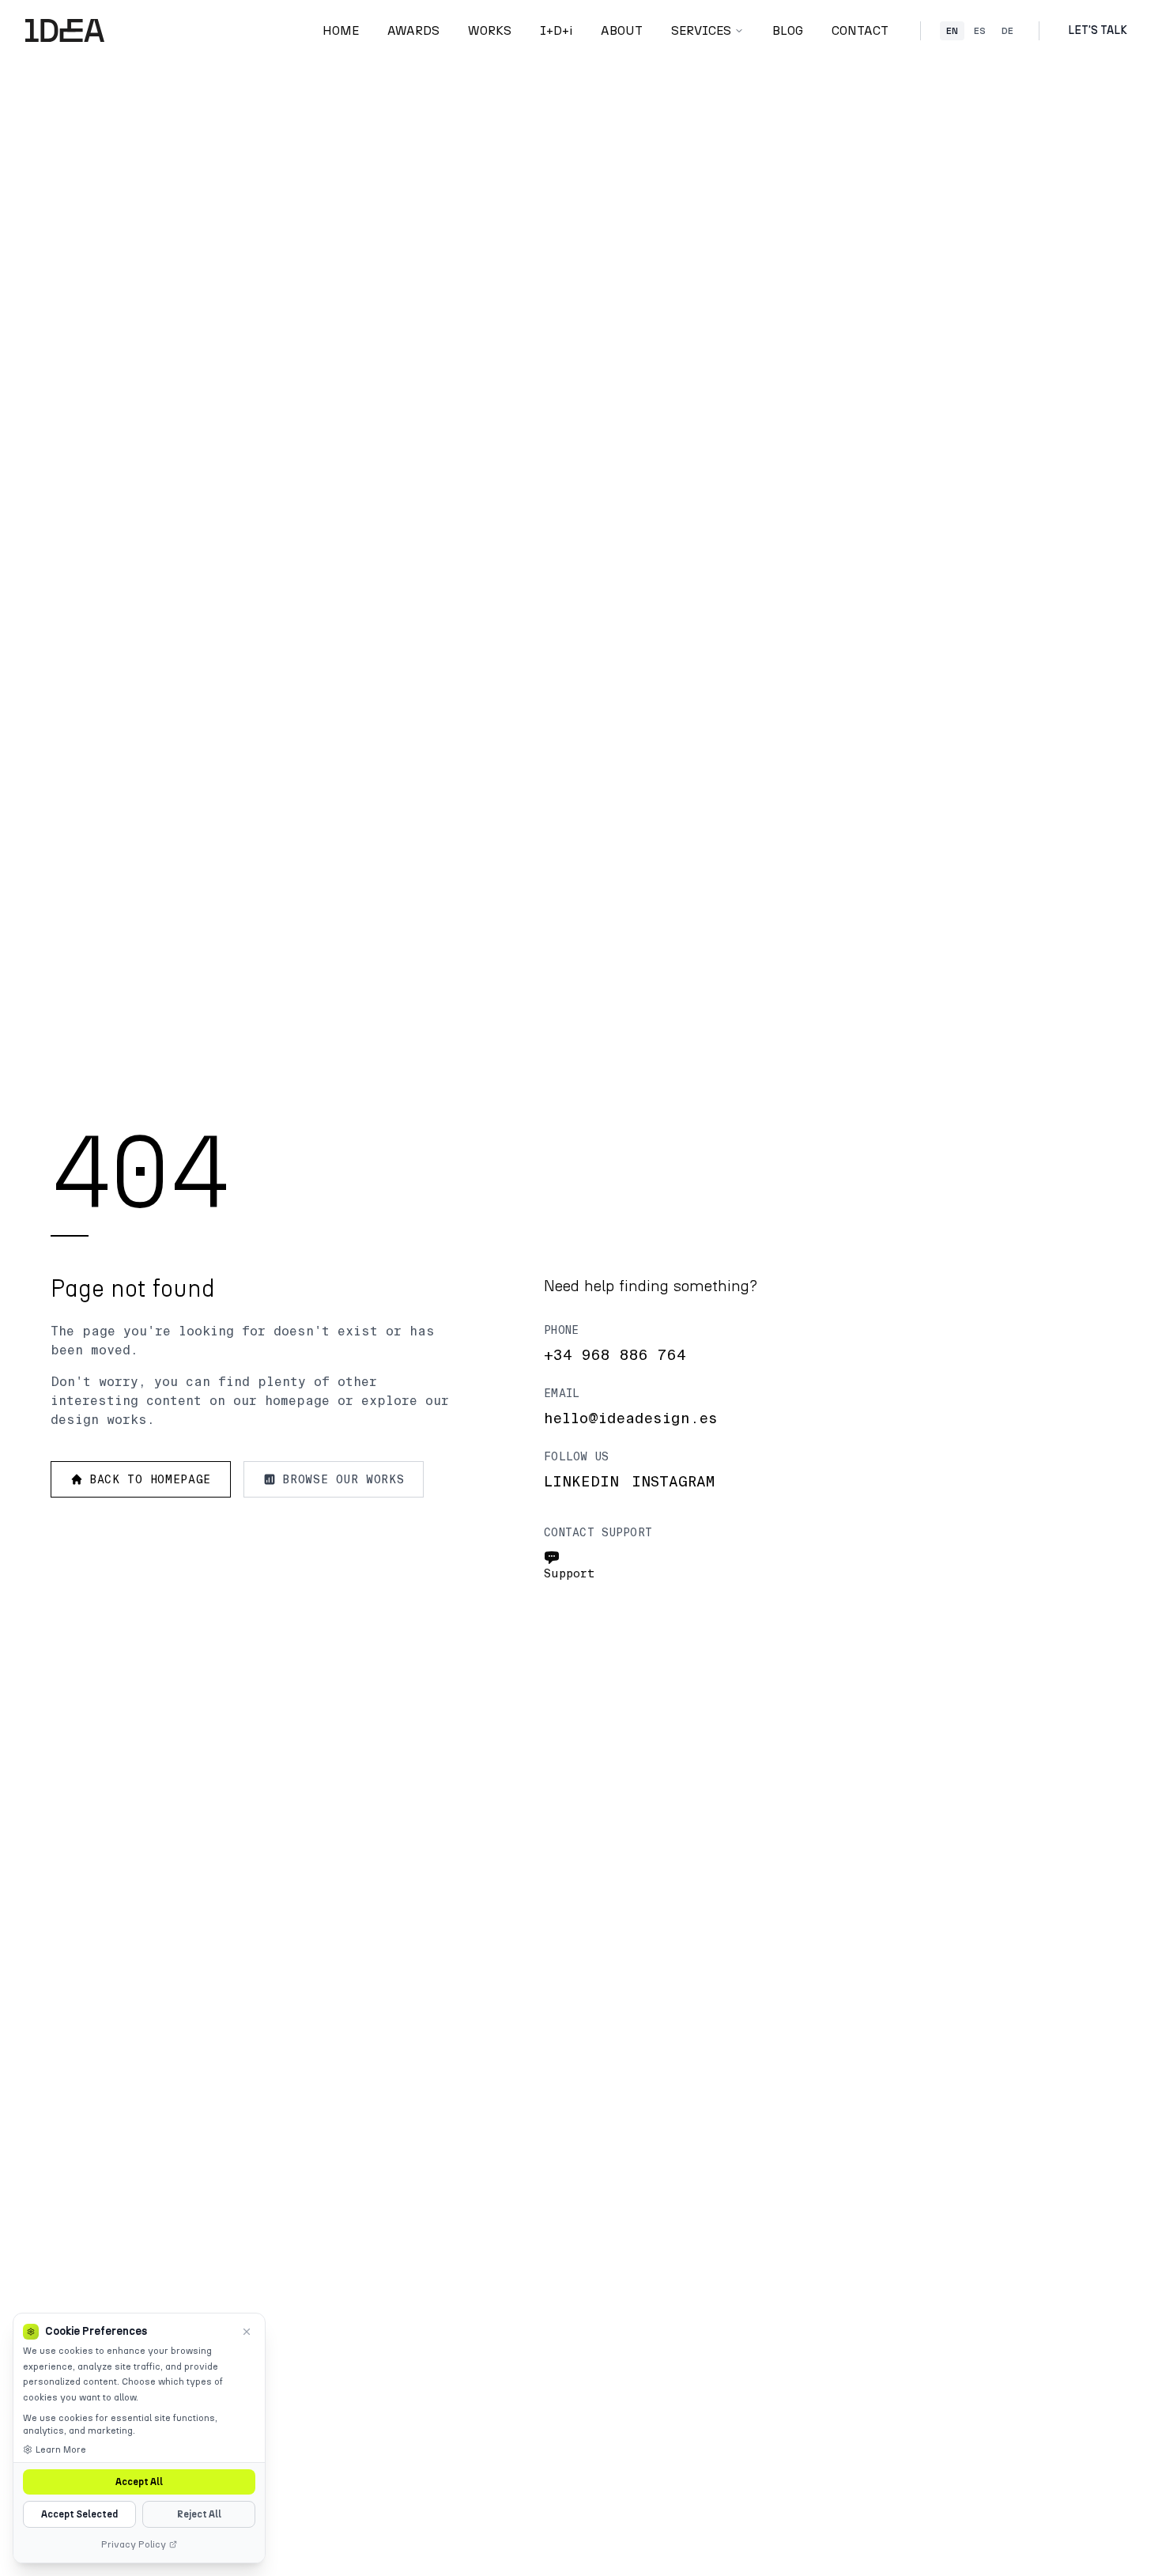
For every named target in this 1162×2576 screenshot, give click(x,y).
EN (952, 31)
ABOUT (622, 30)
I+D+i (556, 30)
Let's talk (1098, 30)
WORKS (490, 30)
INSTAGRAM (673, 1482)
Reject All (199, 2514)
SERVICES (701, 30)
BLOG (788, 30)
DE (1007, 31)
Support (570, 1573)
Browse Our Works (343, 1479)
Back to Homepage (150, 1479)
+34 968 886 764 (615, 1355)
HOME (341, 30)
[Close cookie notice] (247, 2332)
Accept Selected (79, 2514)
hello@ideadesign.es (631, 1418)
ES (980, 31)
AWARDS (413, 30)
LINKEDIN (581, 1482)
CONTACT (860, 30)
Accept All (139, 2482)
